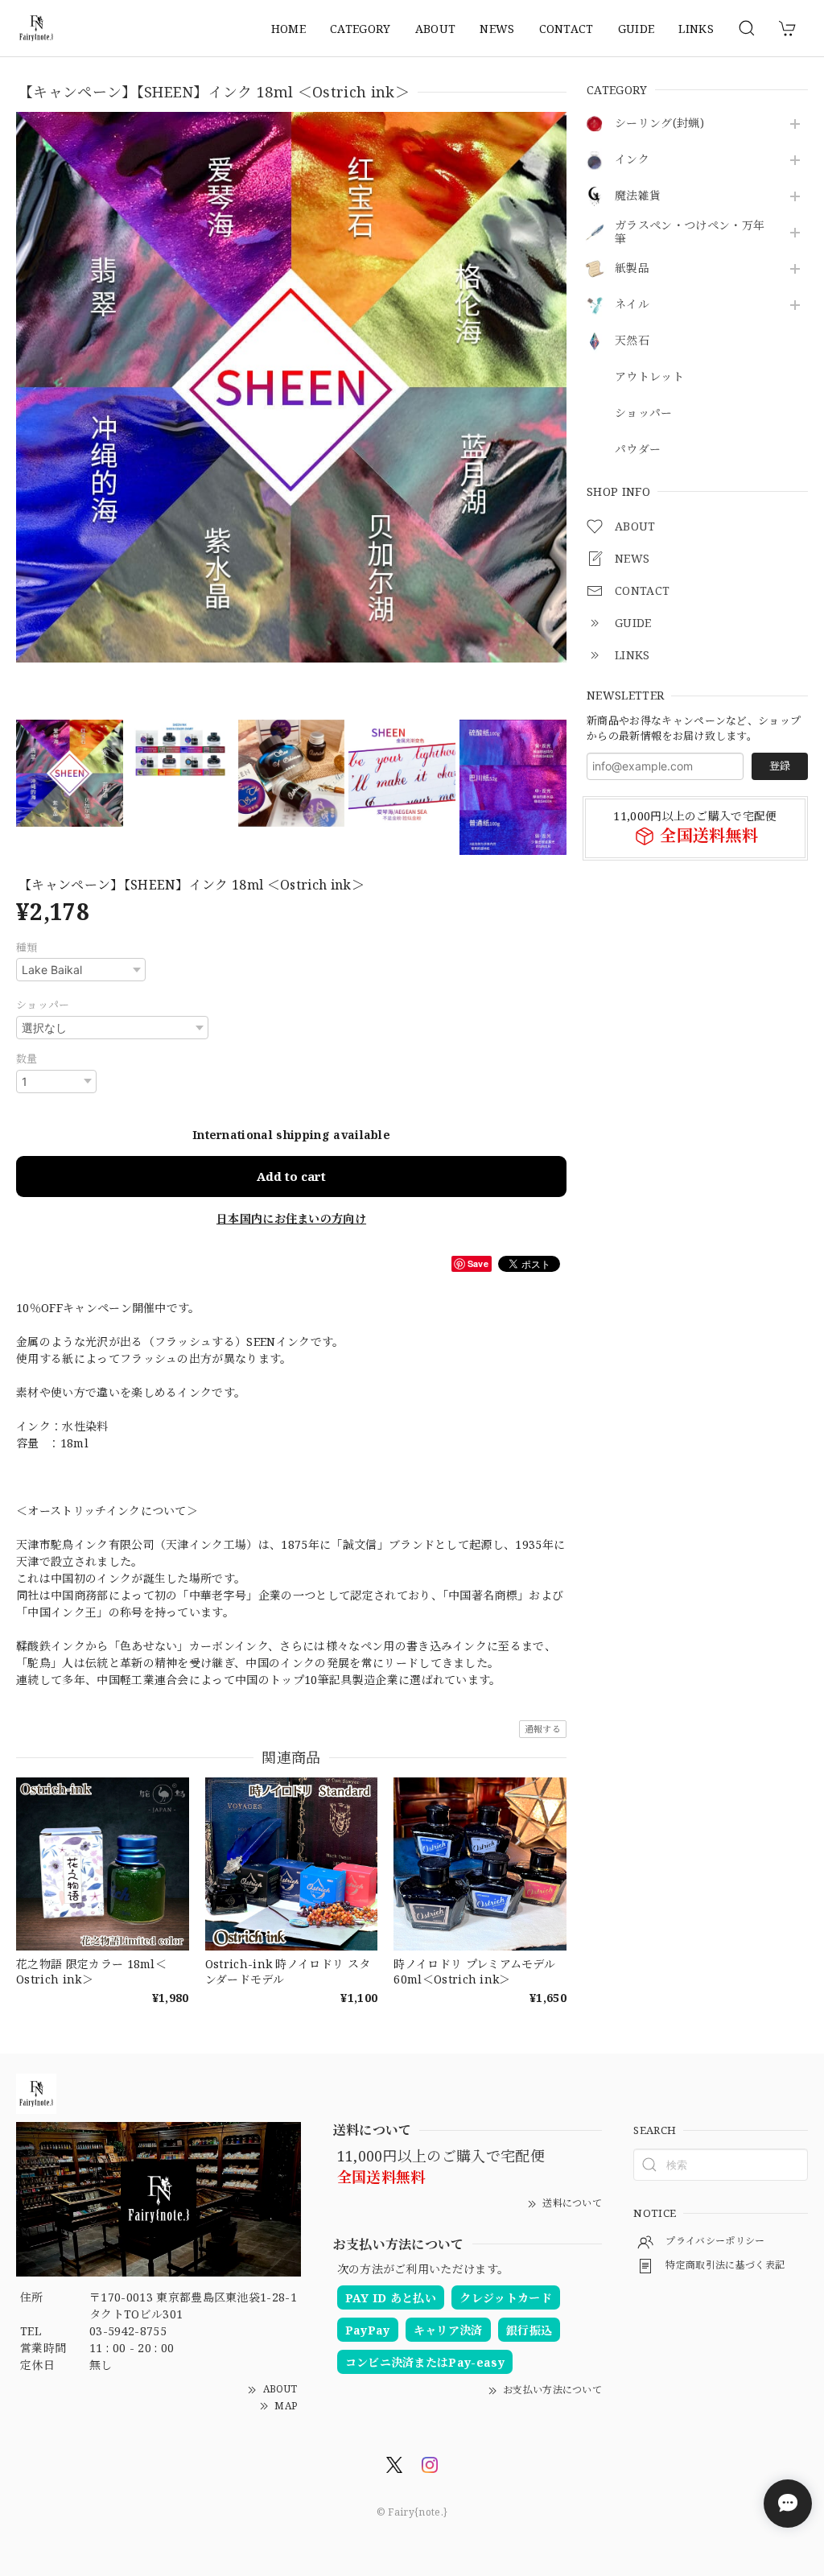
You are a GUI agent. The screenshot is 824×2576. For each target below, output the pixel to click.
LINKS (696, 29)
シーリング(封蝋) (659, 124)
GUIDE (637, 29)
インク (632, 160)
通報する (543, 1729)
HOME (288, 29)
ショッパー (644, 413)
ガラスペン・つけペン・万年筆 (690, 233)
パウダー (638, 450)
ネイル (632, 305)
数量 (27, 1059)
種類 (27, 947)
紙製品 (632, 268)
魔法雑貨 (638, 196)
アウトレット (649, 377)
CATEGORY (360, 29)
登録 (780, 766)
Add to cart (291, 1176)
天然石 (632, 341)
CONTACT (566, 29)
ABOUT (436, 29)
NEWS (497, 29)
